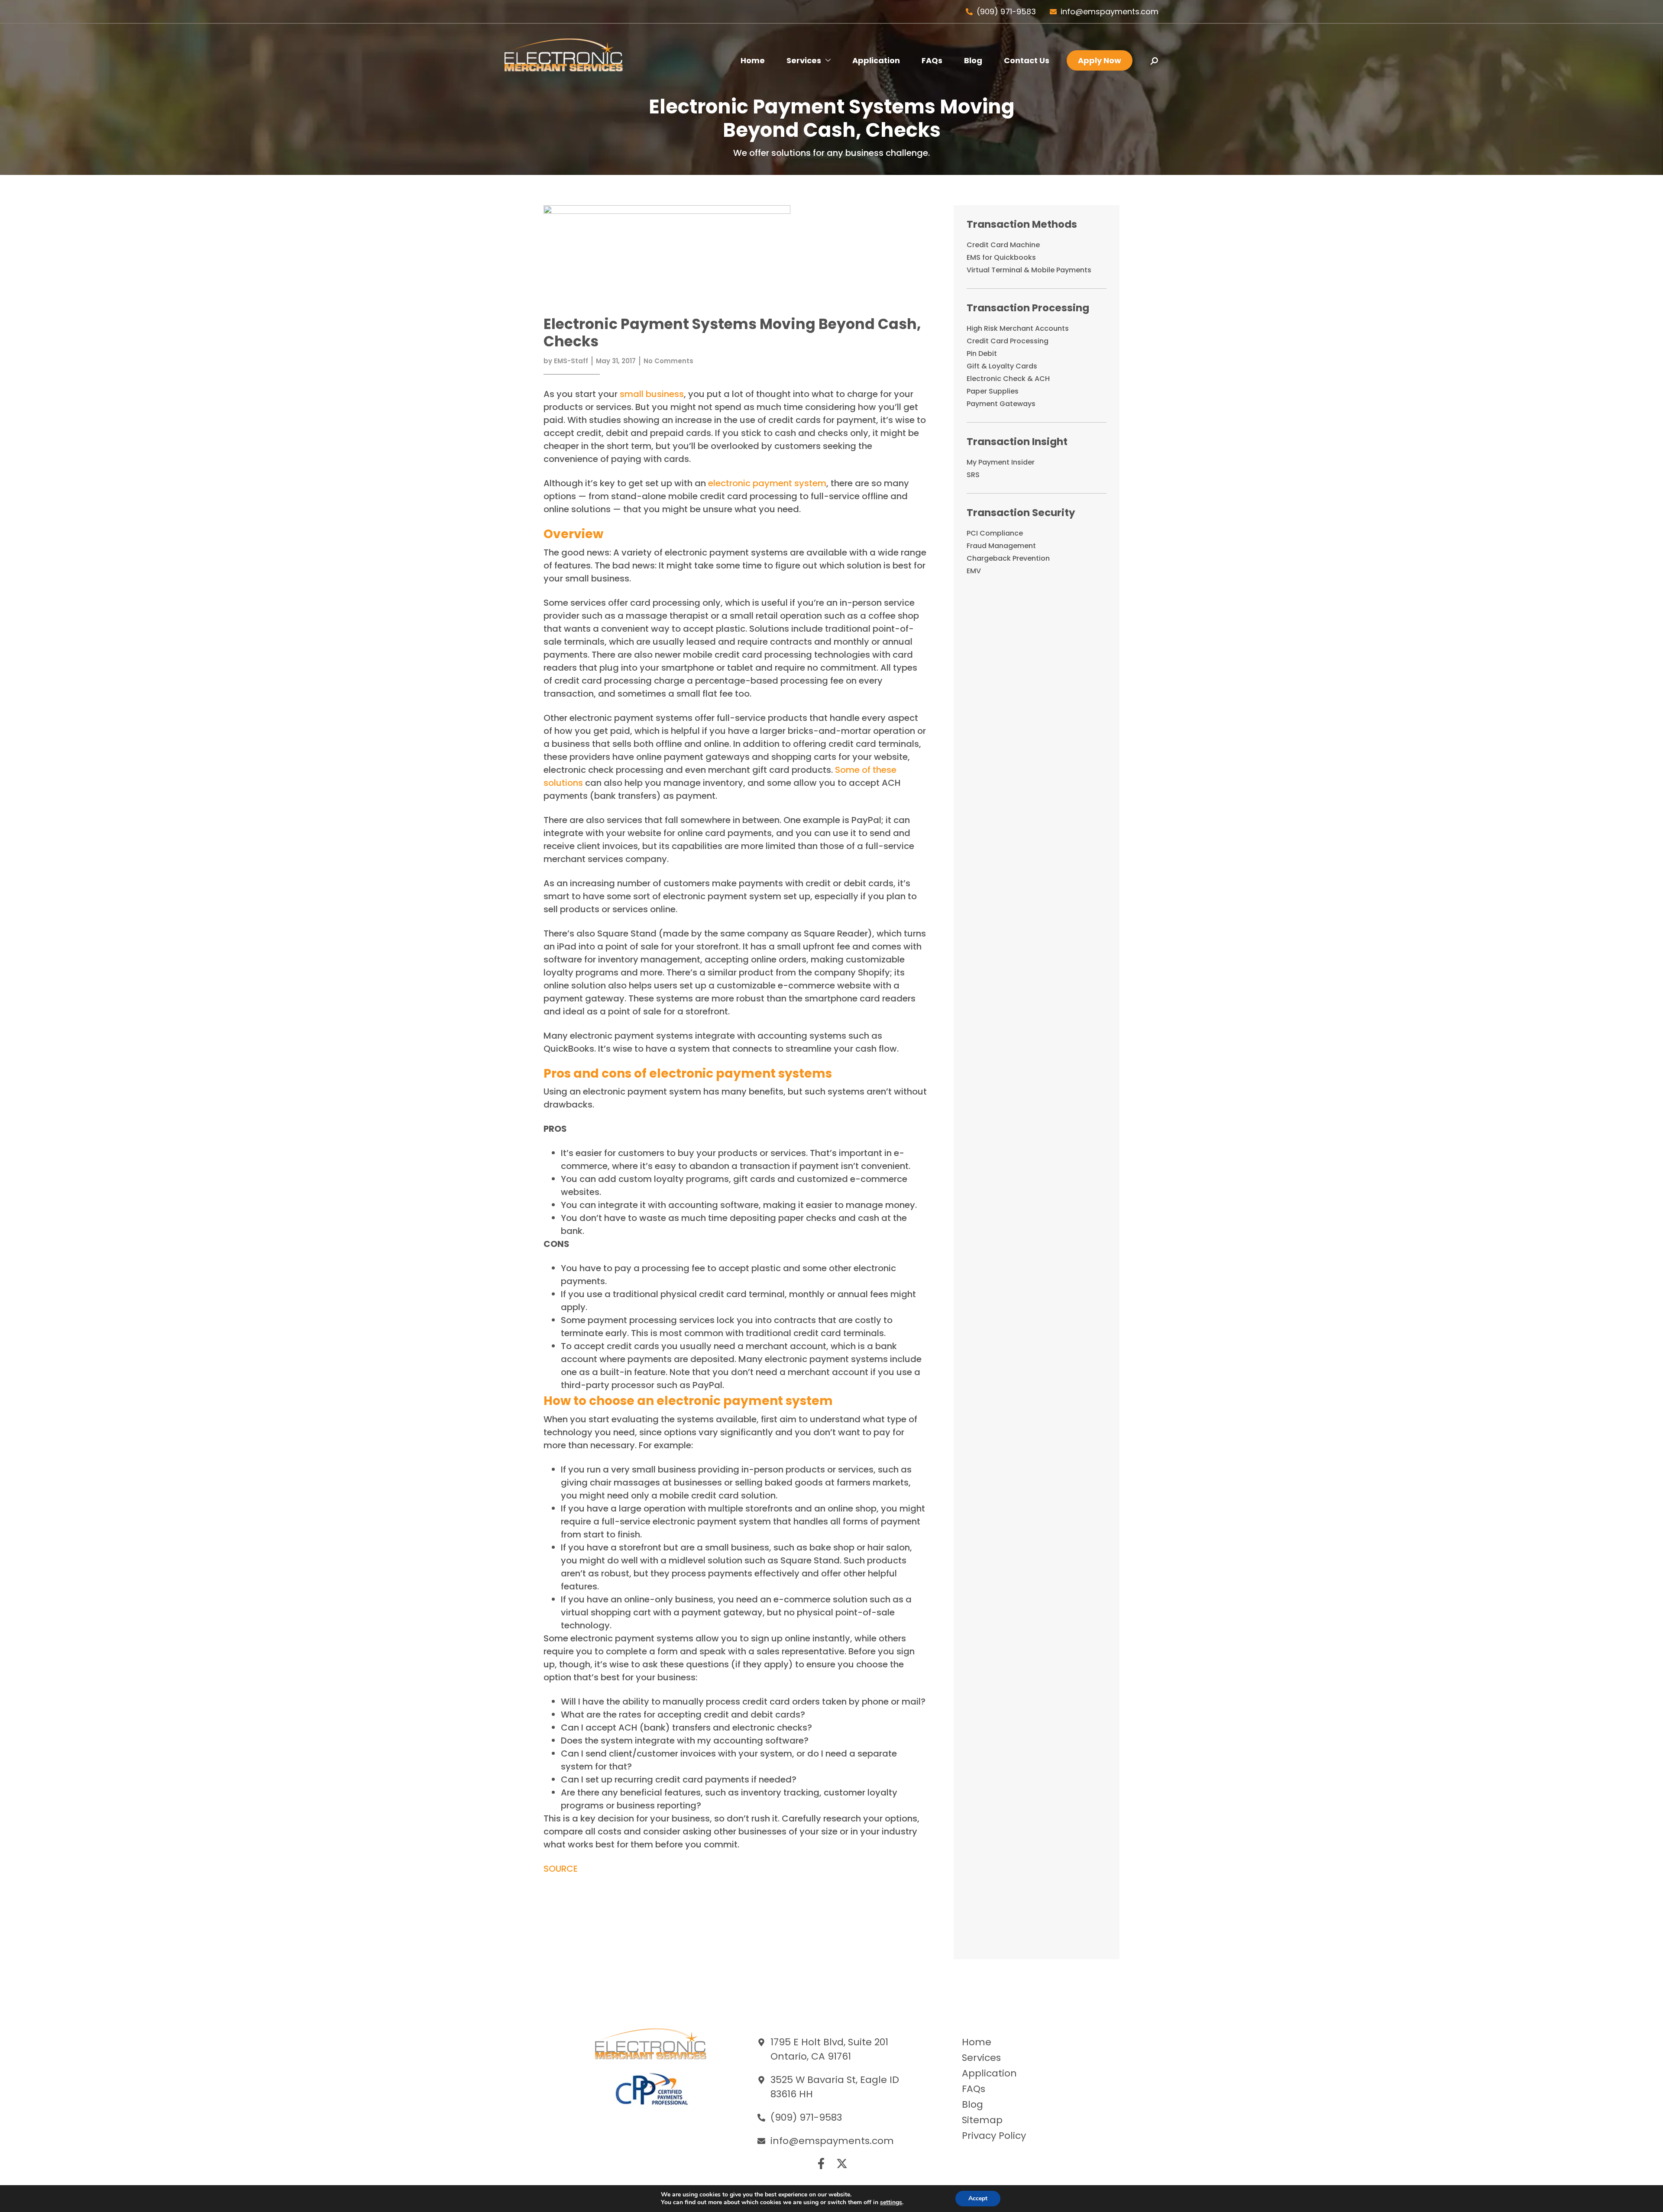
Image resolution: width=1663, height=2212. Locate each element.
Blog (973, 60)
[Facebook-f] (821, 2164)
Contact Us (1027, 60)
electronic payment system (767, 483)
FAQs (932, 60)
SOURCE (561, 1869)
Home (753, 60)
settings (891, 2202)
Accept (978, 2198)
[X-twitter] (842, 2164)
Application (876, 60)
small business (652, 394)
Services (804, 60)
